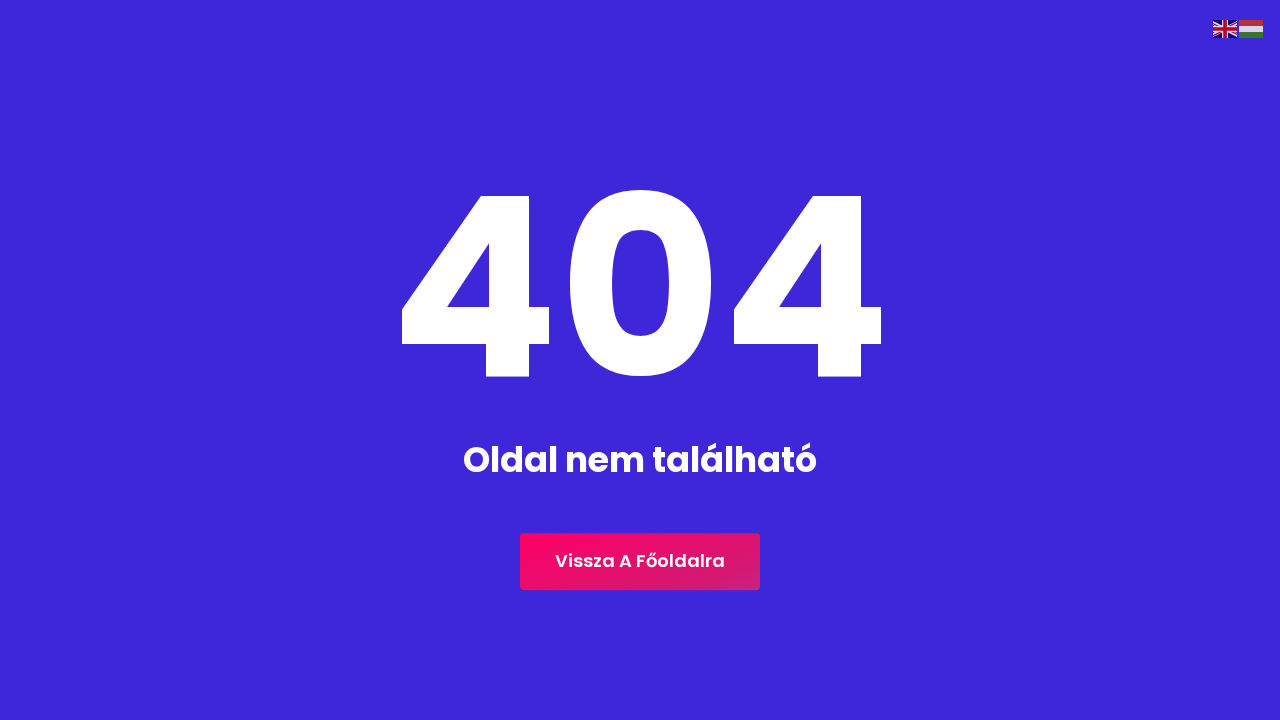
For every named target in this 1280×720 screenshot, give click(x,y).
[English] (1226, 27)
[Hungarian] (1252, 27)
